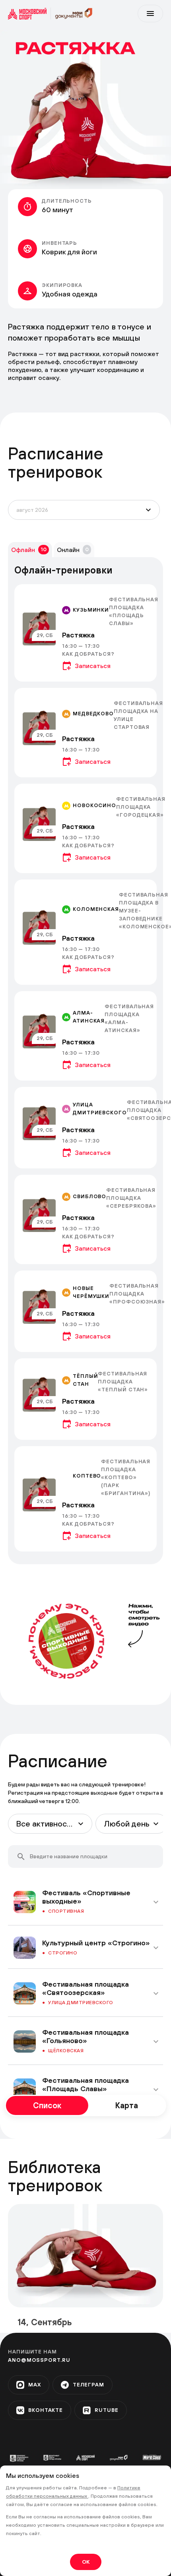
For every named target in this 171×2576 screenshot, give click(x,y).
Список (47, 2105)
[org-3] (85, 2458)
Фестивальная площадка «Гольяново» (85, 2036)
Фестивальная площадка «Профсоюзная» (137, 1294)
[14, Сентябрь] (85, 2256)
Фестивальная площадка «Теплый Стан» (123, 1382)
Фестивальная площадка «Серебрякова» (131, 1198)
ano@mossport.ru (39, 2360)
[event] (85, 633)
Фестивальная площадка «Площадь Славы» (85, 2084)
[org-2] (52, 2458)
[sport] (29, 14)
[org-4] (119, 2457)
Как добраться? (88, 654)
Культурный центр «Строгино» (96, 1943)
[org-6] (152, 2457)
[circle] (66, 1641)
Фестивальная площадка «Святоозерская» (85, 1988)
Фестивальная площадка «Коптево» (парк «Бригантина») (126, 1477)
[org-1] (19, 2458)
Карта (127, 2105)
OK (86, 2562)
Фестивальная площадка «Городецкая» (141, 807)
